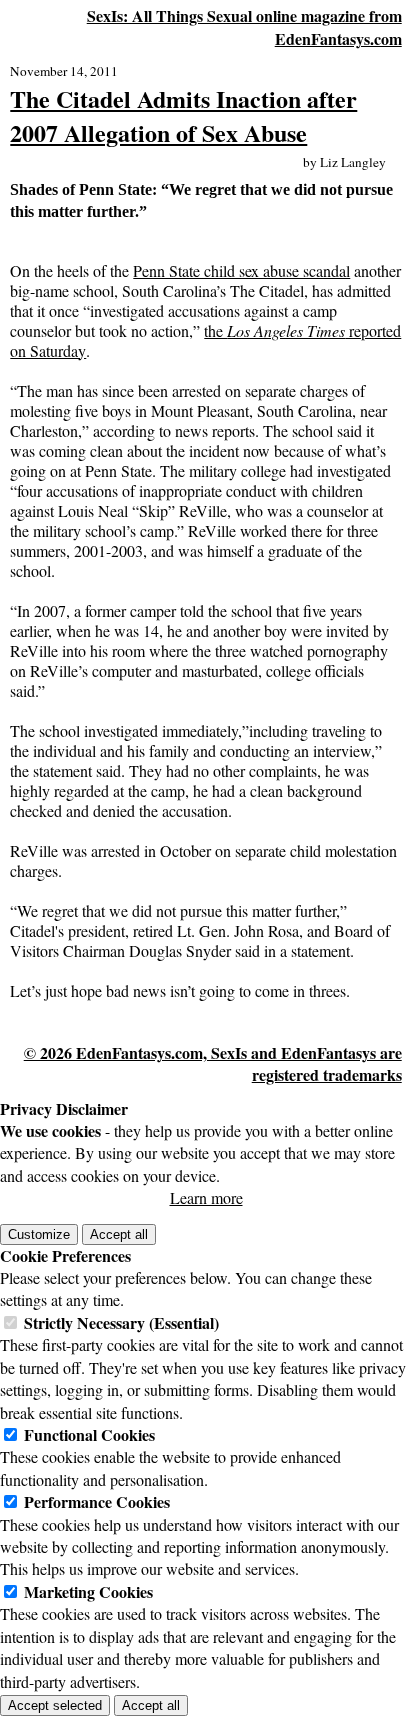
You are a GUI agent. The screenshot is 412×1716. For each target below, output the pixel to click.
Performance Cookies (97, 1501)
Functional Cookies (89, 1434)
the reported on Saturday (205, 340)
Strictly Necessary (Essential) (121, 1322)
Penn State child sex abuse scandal (241, 270)
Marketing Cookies (88, 1591)
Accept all (119, 1234)
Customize (39, 1234)
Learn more (206, 1197)
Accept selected (55, 1705)
